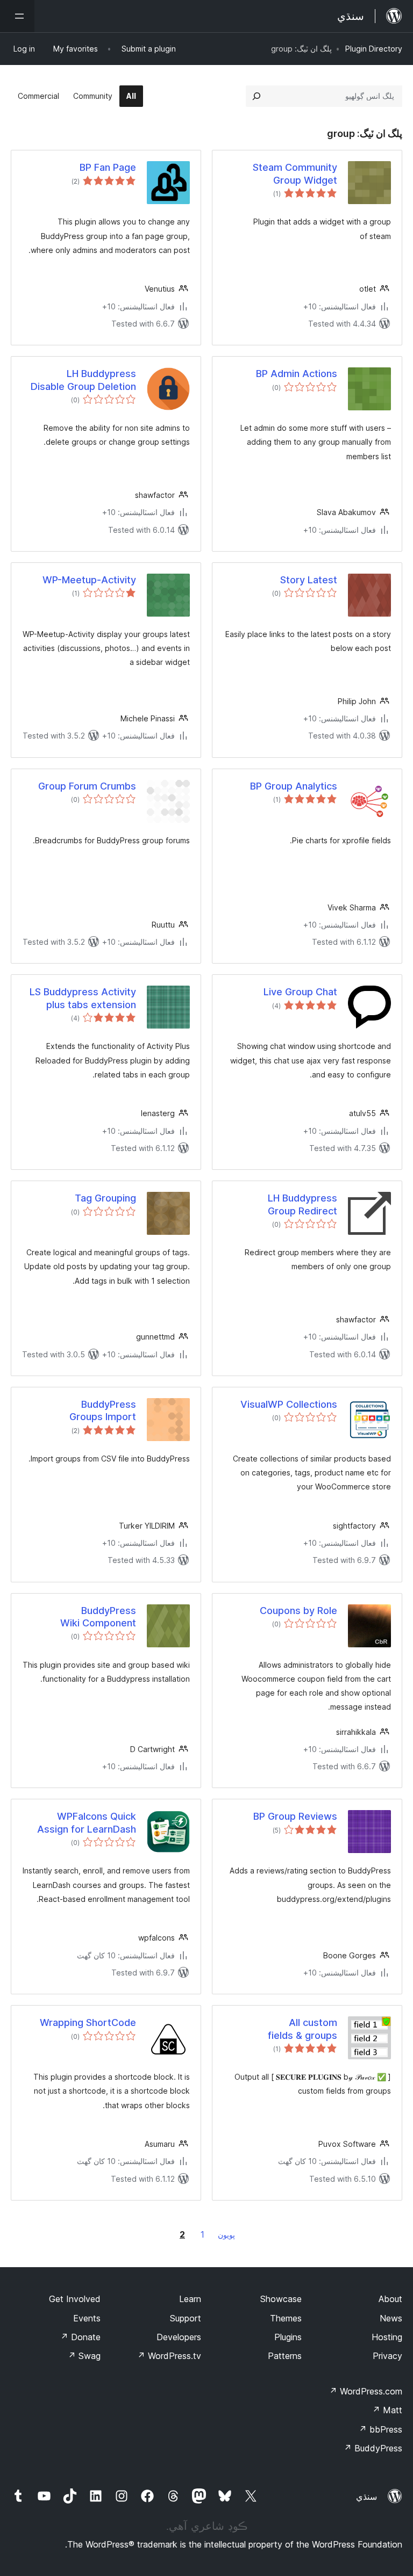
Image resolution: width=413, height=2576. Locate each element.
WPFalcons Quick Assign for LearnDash (87, 1822)
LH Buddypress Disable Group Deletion (83, 380)
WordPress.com (366, 2391)
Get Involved (75, 2299)
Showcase (281, 2299)
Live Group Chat (300, 992)
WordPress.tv (169, 2356)
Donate (80, 2337)
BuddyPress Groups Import (103, 1410)
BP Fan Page (108, 167)
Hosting (387, 2337)
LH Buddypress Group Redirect (302, 1204)
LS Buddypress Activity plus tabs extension (83, 998)
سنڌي (366, 2497)
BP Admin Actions (297, 374)
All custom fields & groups (302, 2029)
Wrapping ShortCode (88, 2023)
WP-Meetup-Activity (89, 580)
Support (186, 2318)
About (390, 2299)
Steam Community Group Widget (295, 173)
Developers (179, 2337)
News (391, 2318)
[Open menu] (17, 16)
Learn (190, 2299)
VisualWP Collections (289, 1404)
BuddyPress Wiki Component (98, 1617)
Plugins (288, 2337)
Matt (387, 2410)
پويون (226, 2235)
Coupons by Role (298, 1611)
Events (87, 2318)
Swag (84, 2356)
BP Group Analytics (294, 786)
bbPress (380, 2429)
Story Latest (309, 580)
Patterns (285, 2356)
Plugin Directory (374, 49)
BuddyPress (373, 2448)
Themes (286, 2318)
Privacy (387, 2356)
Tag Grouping (105, 1198)
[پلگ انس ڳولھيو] (257, 96)
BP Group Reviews (295, 1816)
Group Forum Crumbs (87, 786)
